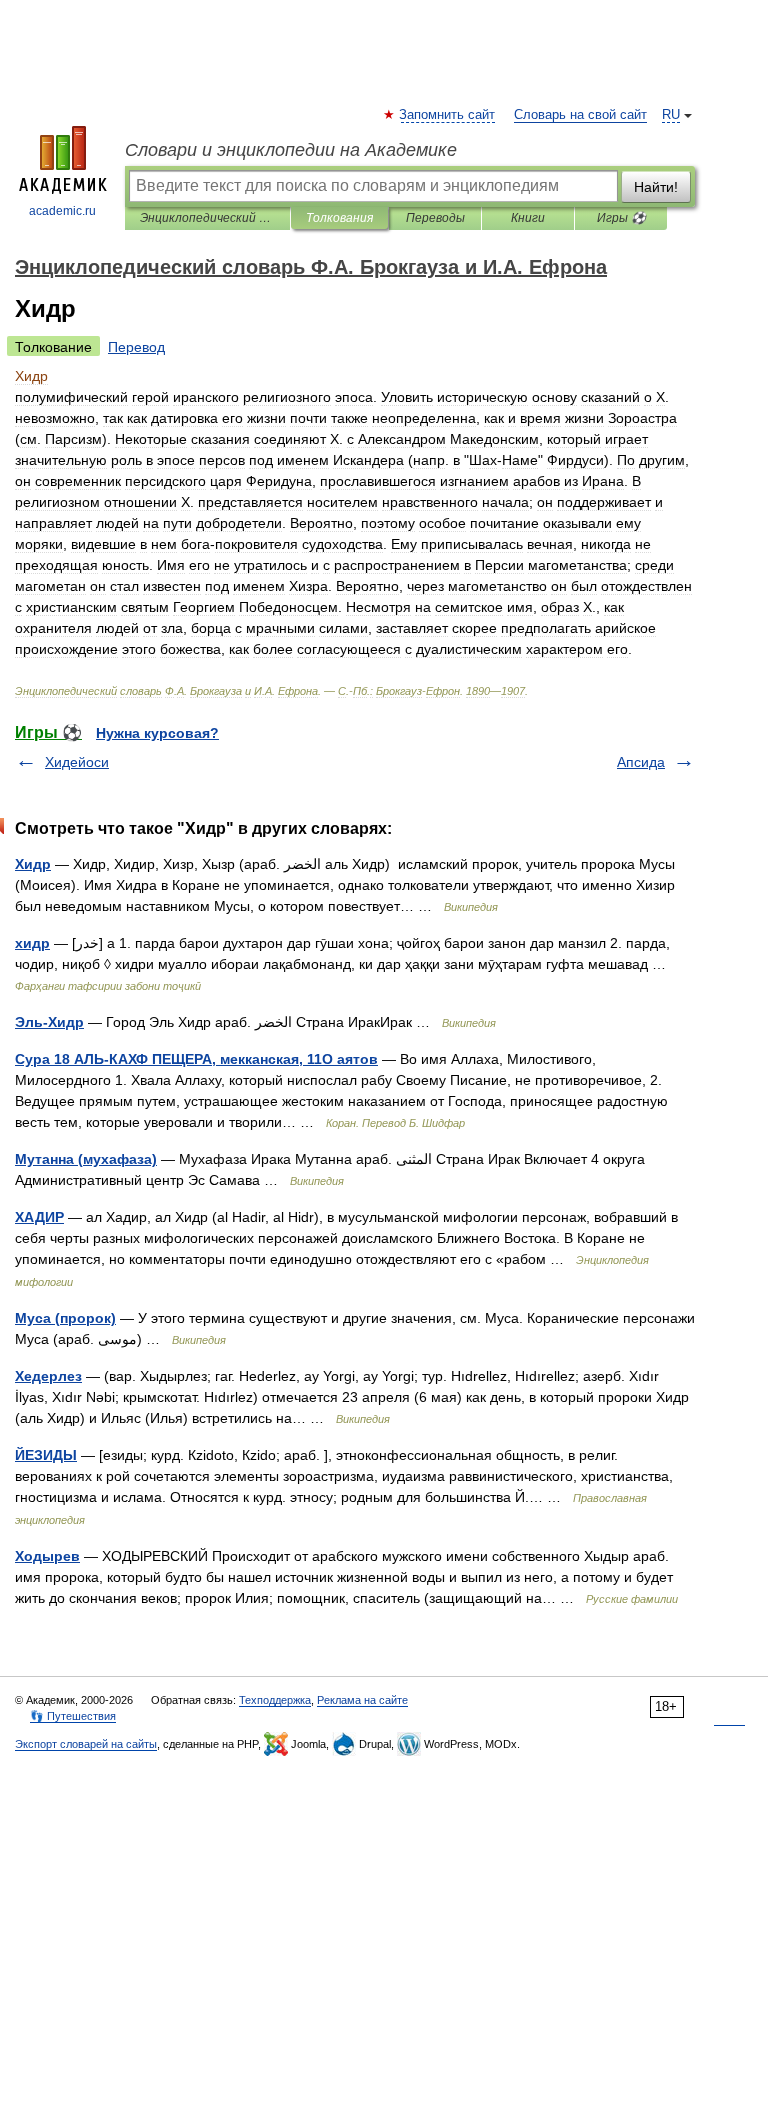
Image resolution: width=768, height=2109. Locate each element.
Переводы (435, 218)
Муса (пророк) (65, 1318)
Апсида (641, 762)
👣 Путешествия (73, 1716)
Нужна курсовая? (157, 733)
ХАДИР (39, 1217)
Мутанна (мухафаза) (86, 1159)
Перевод (136, 347)
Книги (528, 218)
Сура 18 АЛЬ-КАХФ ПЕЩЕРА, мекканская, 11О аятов (196, 1059)
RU (671, 115)
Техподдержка (275, 1700)
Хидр (33, 864)
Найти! (656, 187)
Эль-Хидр (49, 1022)
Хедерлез (48, 1376)
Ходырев (47, 1556)
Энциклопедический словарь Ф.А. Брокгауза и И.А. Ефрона (207, 218)
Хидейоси (77, 762)
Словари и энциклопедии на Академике (291, 150)
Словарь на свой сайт (580, 115)
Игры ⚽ (621, 218)
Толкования (339, 218)
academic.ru (62, 211)
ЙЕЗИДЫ (46, 1455)
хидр (32, 943)
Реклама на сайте (362, 1700)
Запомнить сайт (448, 115)
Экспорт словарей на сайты (86, 1744)
